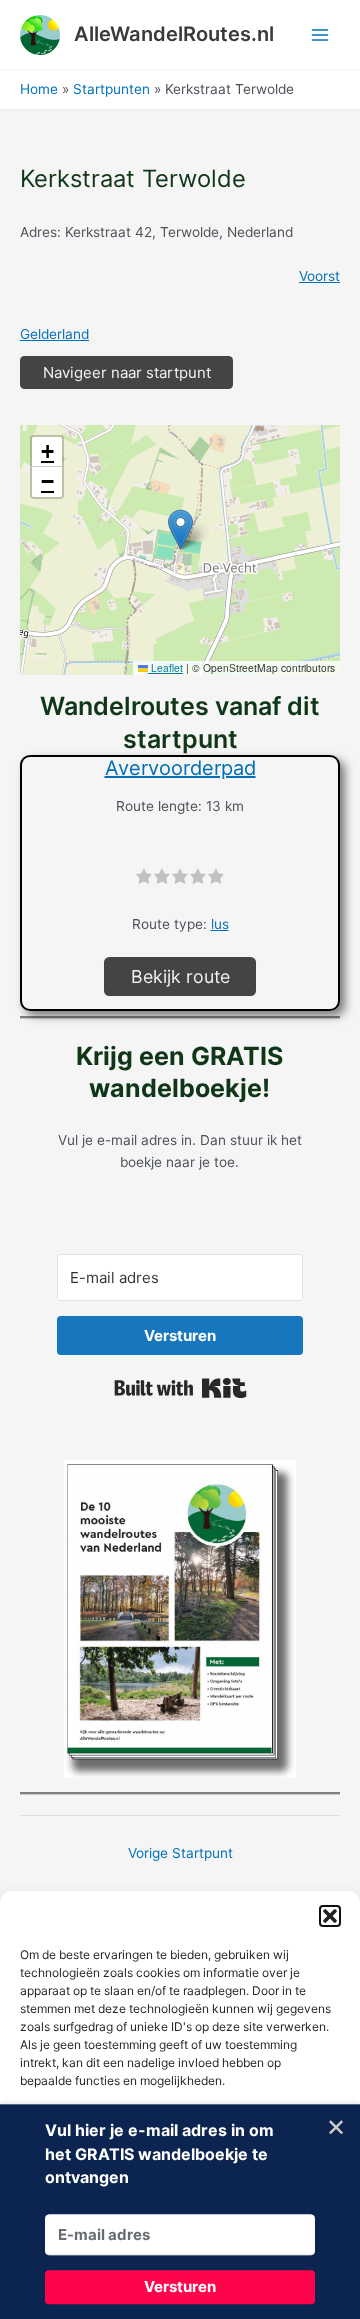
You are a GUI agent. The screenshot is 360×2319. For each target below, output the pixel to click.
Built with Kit (180, 1388)
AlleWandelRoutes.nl (174, 34)
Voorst (319, 276)
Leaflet (165, 667)
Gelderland (54, 334)
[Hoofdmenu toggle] (320, 34)
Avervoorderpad (180, 768)
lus (220, 924)
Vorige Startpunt (180, 1853)
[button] (330, 1916)
